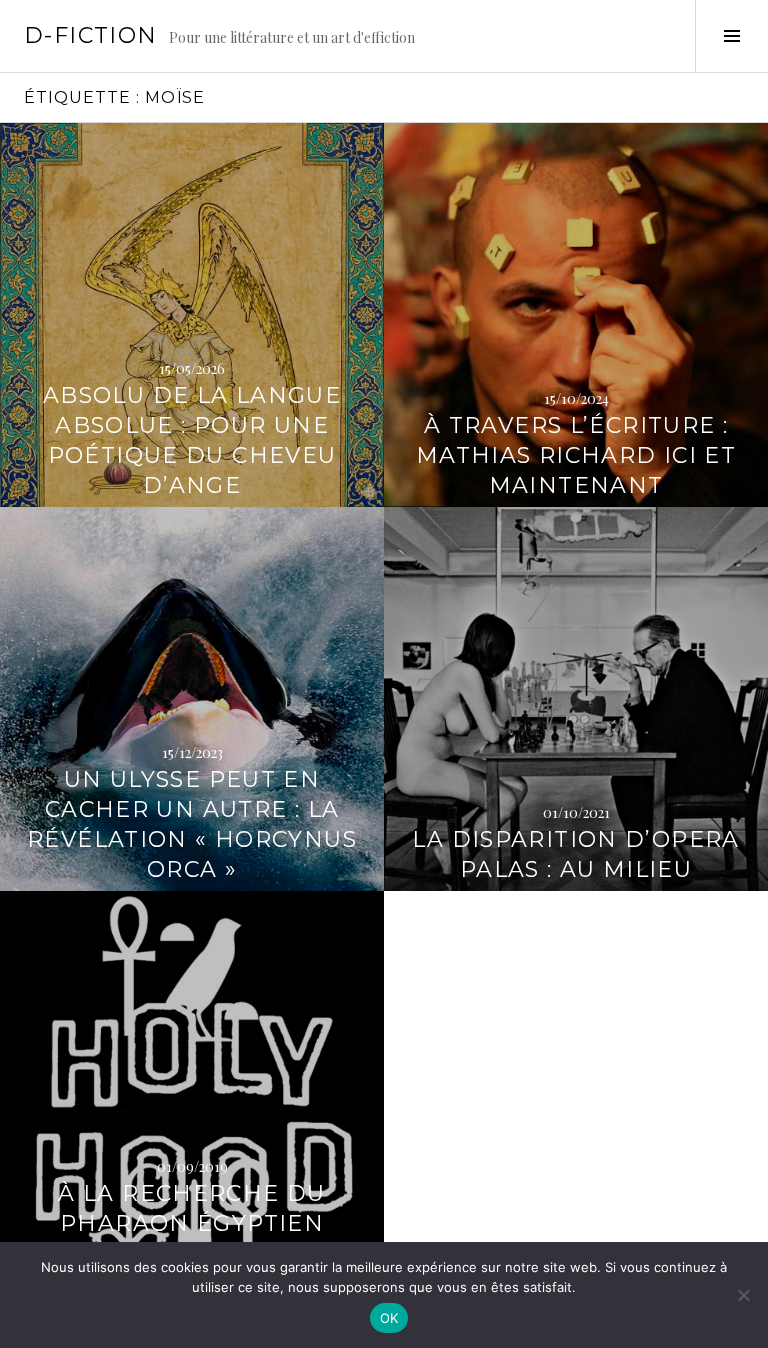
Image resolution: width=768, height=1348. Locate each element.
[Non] (743, 1295)
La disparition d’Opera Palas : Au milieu (575, 854)
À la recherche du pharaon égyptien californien (191, 1223)
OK (389, 1318)
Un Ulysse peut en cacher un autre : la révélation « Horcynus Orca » (192, 824)
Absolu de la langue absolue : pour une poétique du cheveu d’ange (192, 440)
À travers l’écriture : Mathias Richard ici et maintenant (576, 455)
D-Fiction (90, 35)
